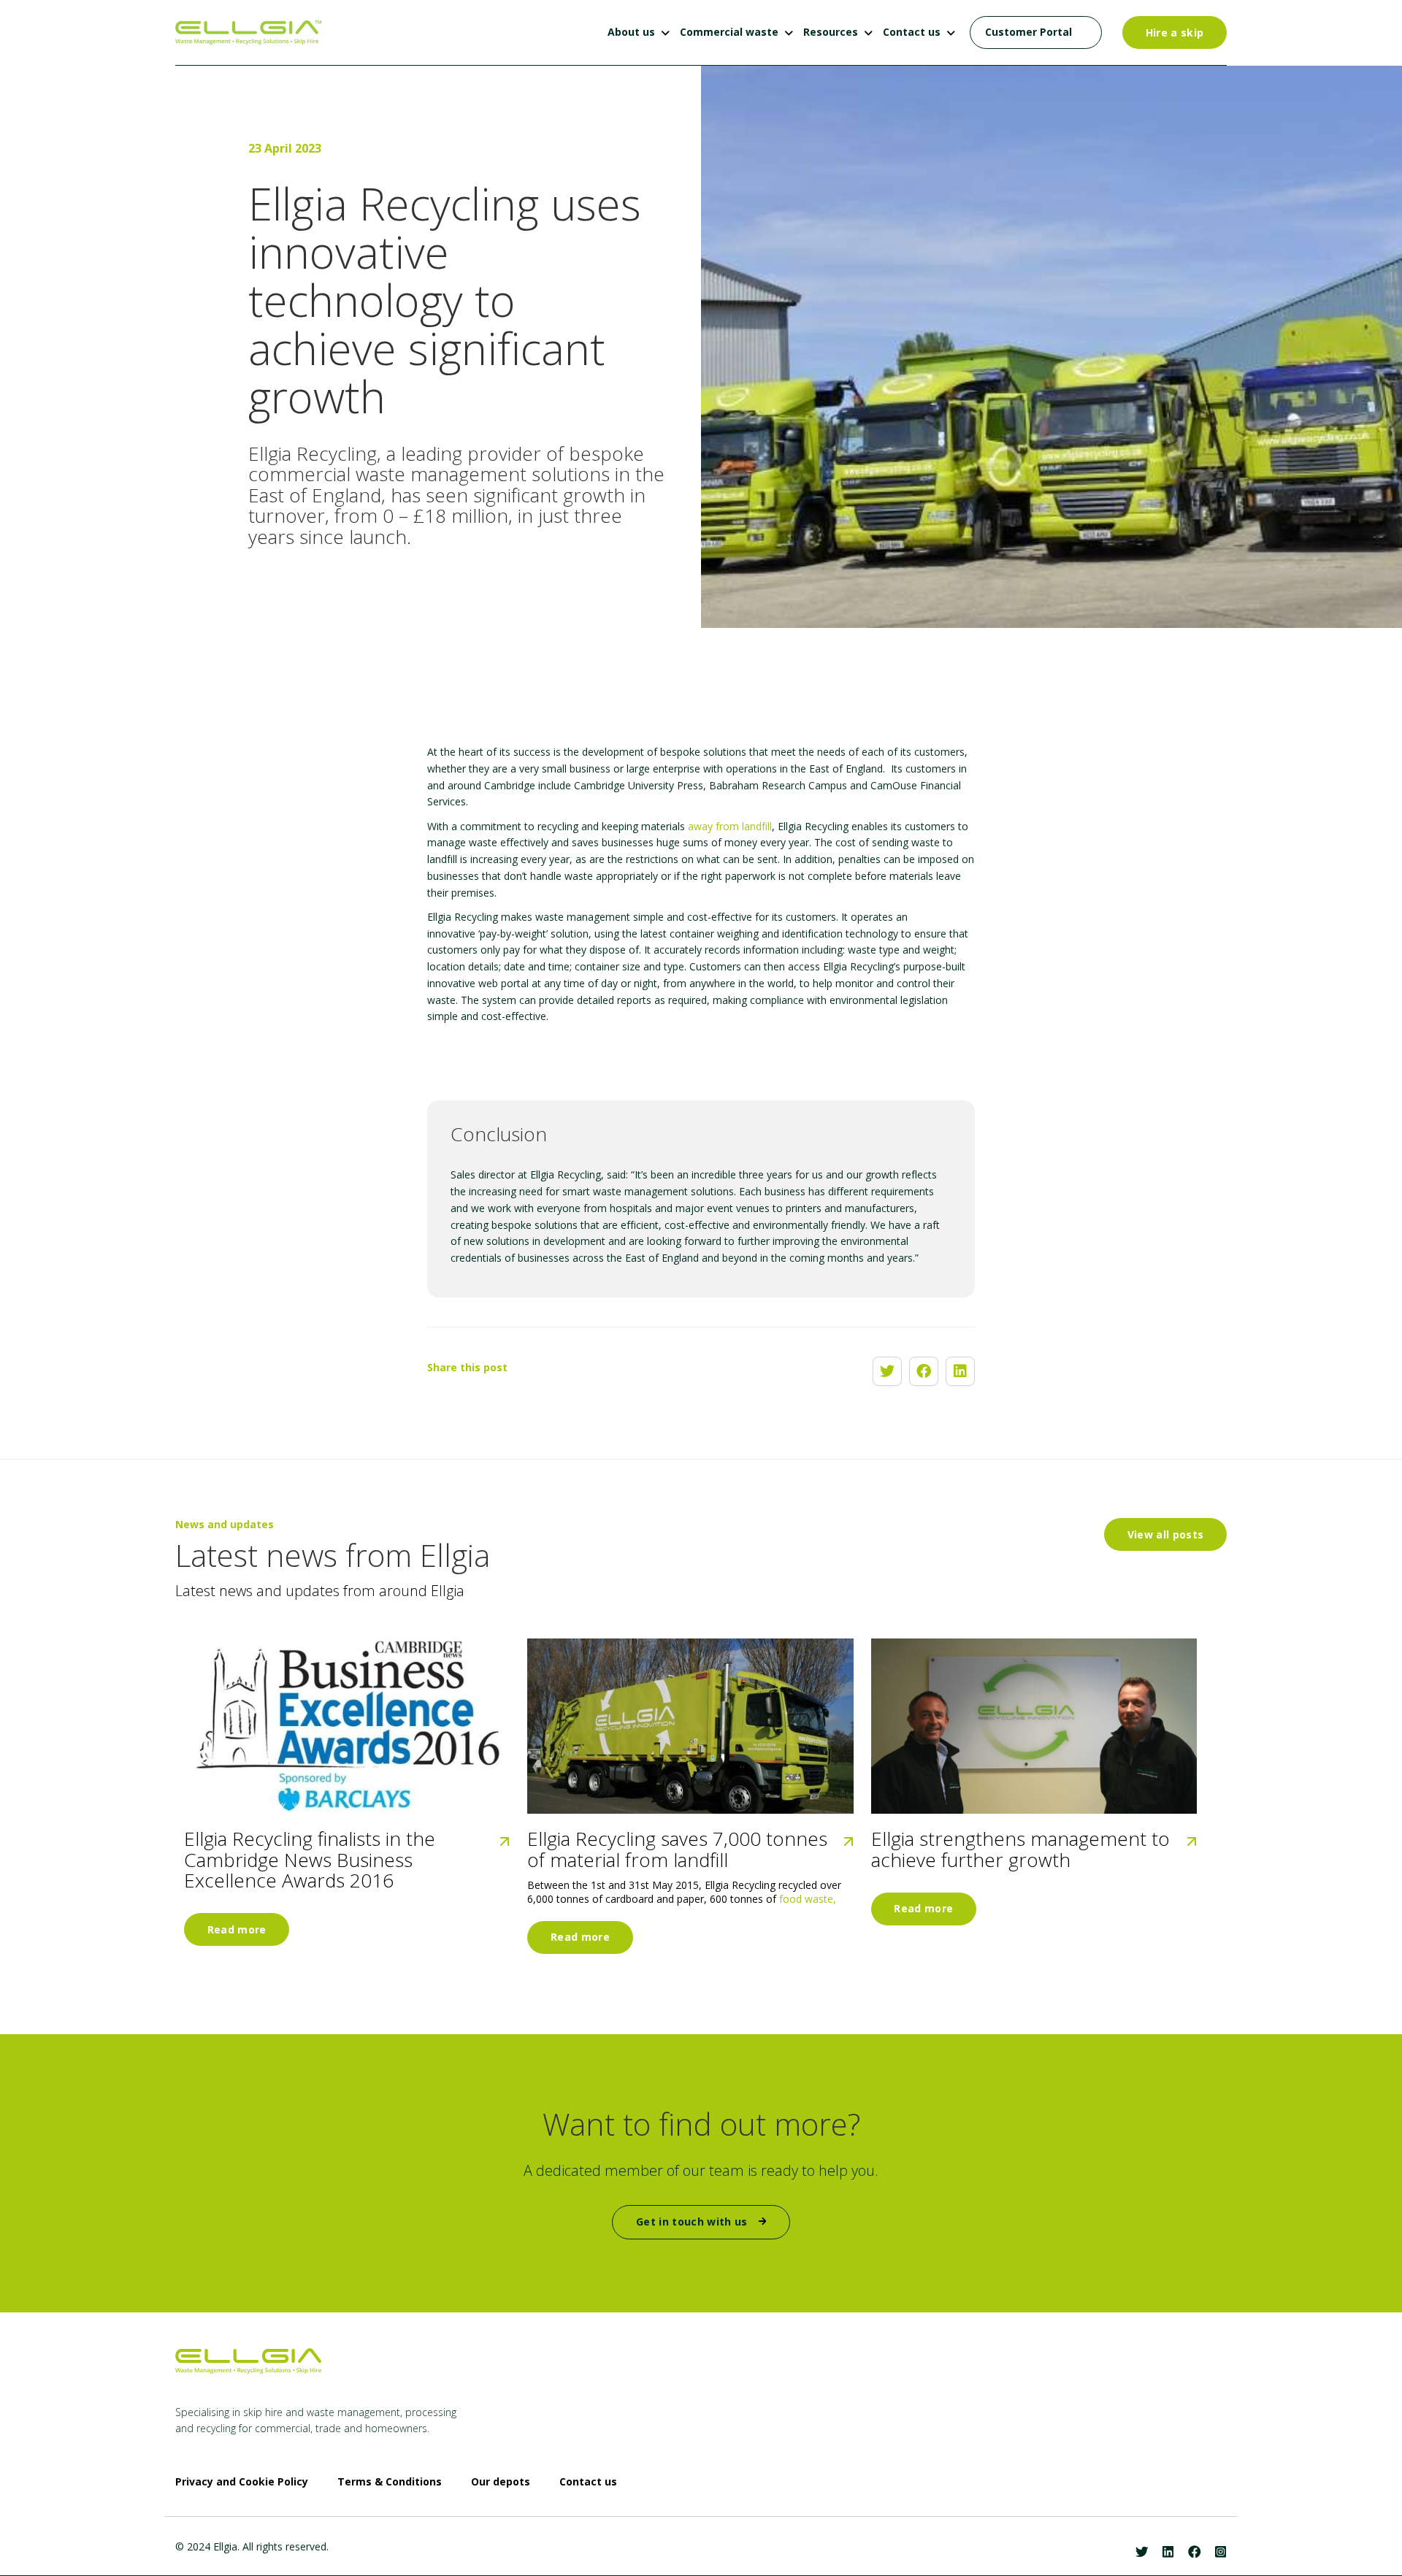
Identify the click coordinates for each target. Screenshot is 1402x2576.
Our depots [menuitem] (501, 2482)
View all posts (1166, 1534)
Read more (237, 1929)
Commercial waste (729, 32)
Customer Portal (1028, 32)
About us (631, 32)
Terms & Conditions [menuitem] (390, 2482)
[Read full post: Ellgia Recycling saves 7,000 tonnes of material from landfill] (690, 1726)
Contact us (912, 32)
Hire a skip (1175, 32)
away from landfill (730, 826)
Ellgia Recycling (313, 453)
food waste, (808, 1899)
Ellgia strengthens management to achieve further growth (1020, 1849)
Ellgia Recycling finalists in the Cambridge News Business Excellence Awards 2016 (310, 1860)
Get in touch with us (693, 2222)
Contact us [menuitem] (588, 2482)
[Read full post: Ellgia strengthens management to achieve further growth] (1034, 1726)
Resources (831, 32)
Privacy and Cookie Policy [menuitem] (242, 2482)
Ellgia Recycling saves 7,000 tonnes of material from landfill (677, 1849)
